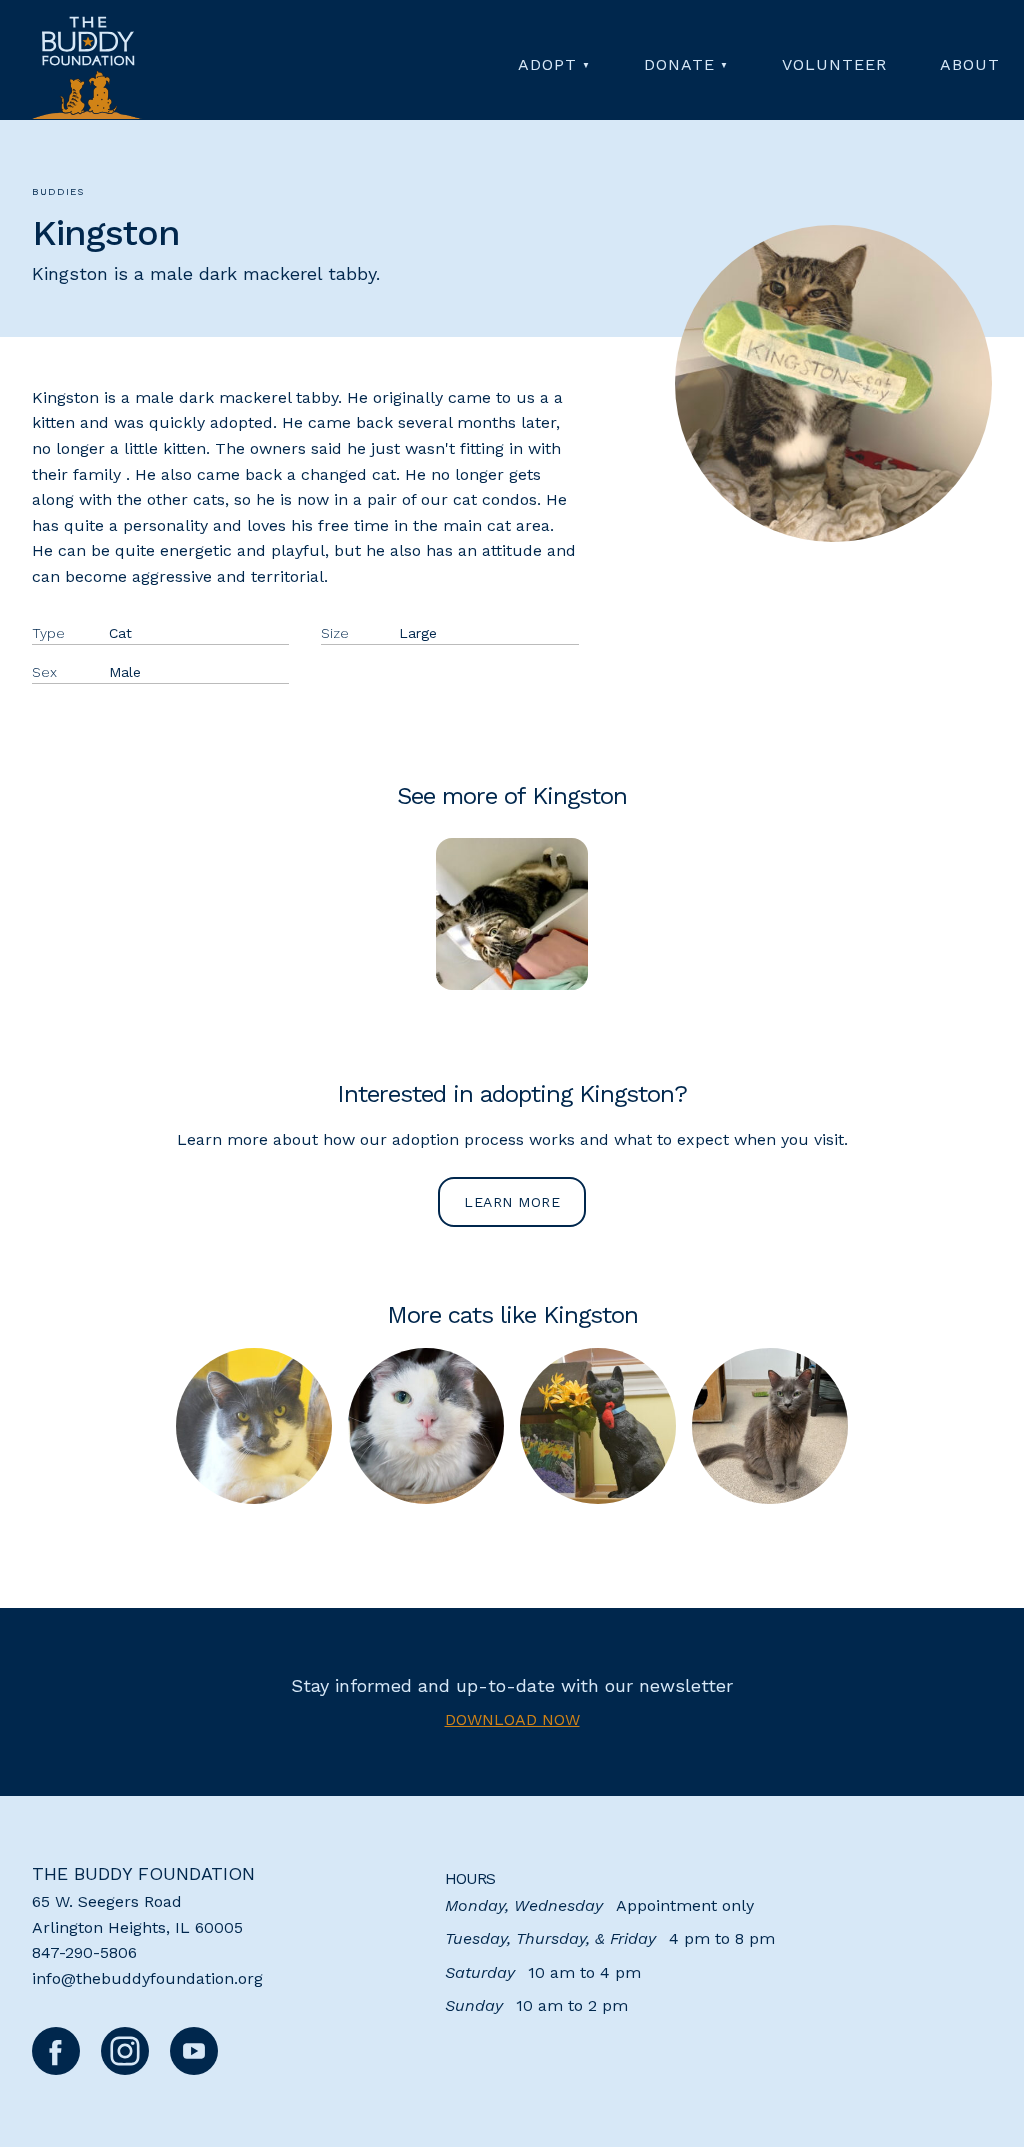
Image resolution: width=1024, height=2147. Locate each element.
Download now (512, 1719)
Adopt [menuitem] (547, 64)
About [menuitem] (970, 64)
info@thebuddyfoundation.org (147, 1978)
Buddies (58, 191)
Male (125, 672)
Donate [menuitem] (679, 64)
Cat (120, 633)
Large (418, 633)
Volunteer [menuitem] (834, 64)
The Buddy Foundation (143, 1873)
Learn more (512, 1202)
